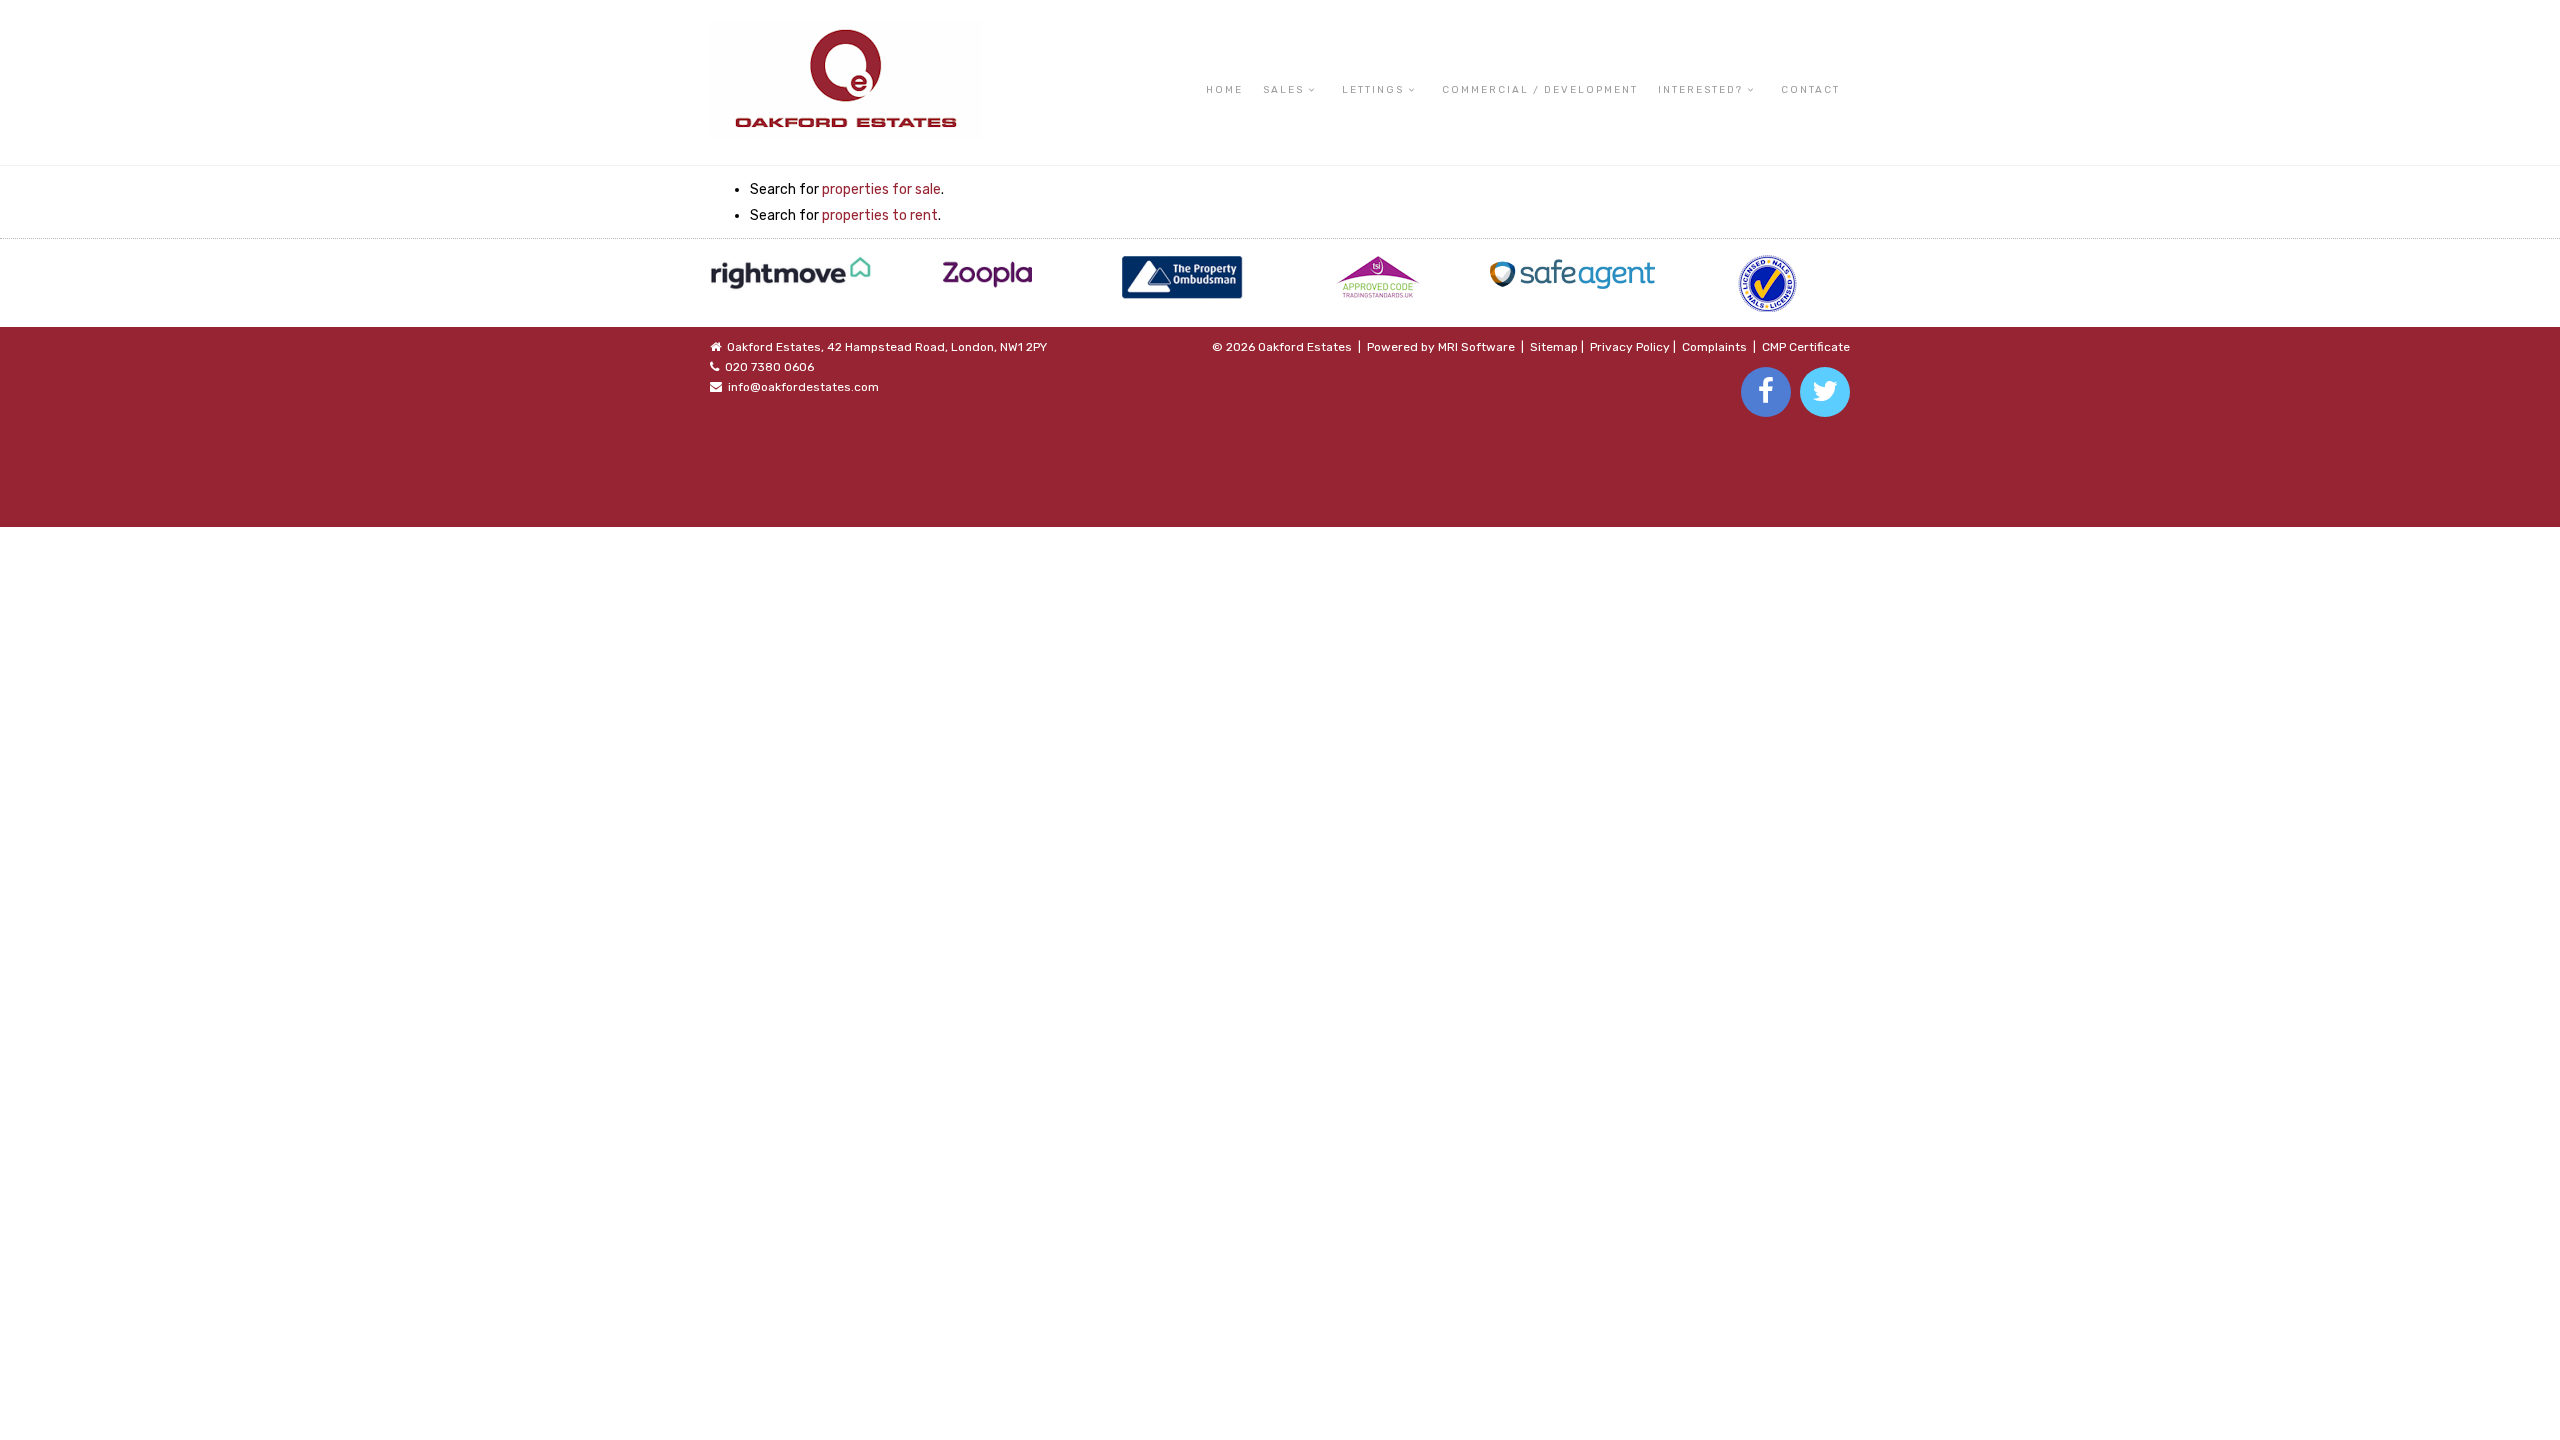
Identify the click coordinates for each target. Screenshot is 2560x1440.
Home (1224, 90)
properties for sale (881, 189)
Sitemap (1554, 347)
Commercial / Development (1540, 90)
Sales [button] (1283, 90)
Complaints (1714, 347)
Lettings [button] (1373, 90)
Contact (1810, 90)
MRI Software (1476, 347)
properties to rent (880, 215)
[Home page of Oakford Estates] (846, 30)
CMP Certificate (1806, 347)
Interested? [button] (1700, 90)
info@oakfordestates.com (803, 387)
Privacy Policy (1630, 347)
